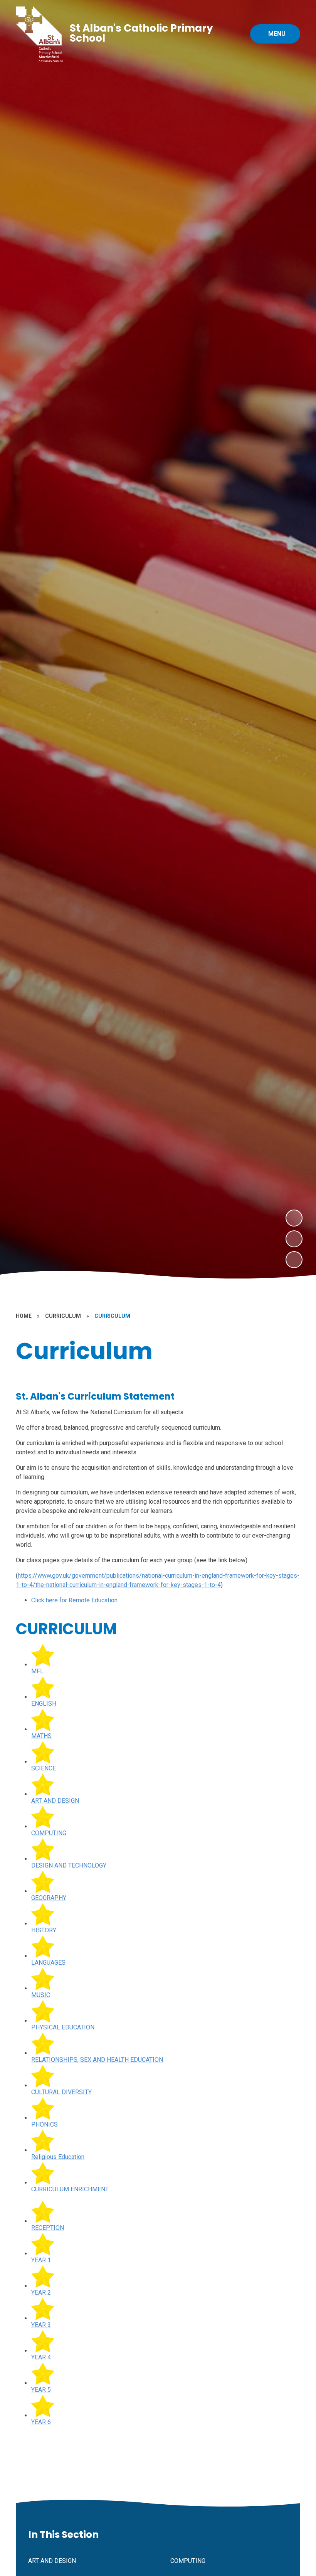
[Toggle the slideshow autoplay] (294, 1260)
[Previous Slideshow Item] (294, 1239)
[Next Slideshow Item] (294, 1218)
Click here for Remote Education (74, 1600)
